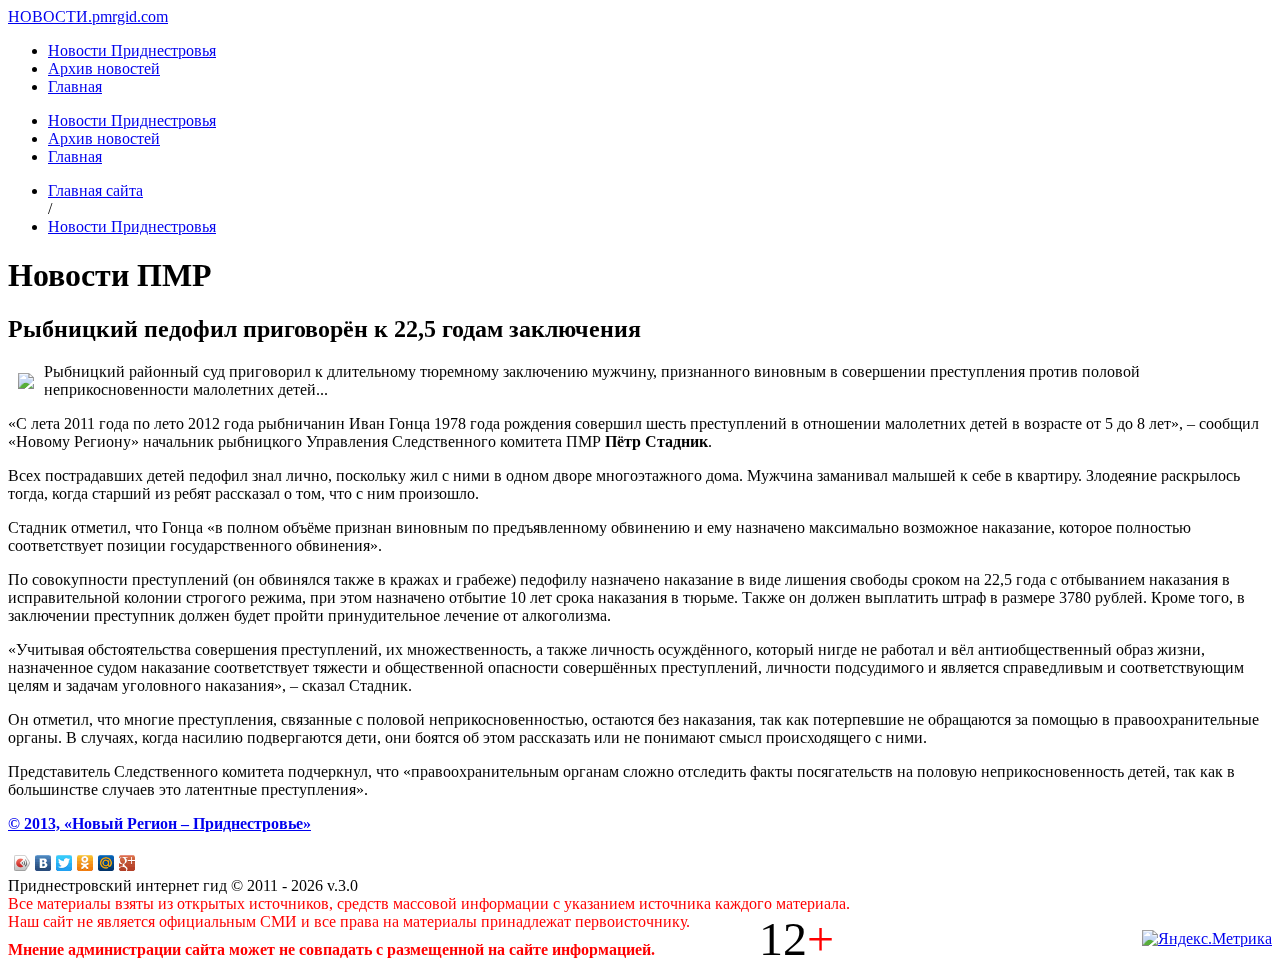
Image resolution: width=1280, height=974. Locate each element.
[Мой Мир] (106, 863)
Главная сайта (95, 190)
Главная (75, 86)
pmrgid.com (130, 16)
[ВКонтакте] (43, 863)
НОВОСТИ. (50, 16)
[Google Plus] (127, 863)
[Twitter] (64, 863)
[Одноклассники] (85, 863)
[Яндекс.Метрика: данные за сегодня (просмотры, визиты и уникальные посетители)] (1207, 939)
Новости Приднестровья (132, 50)
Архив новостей (104, 68)
